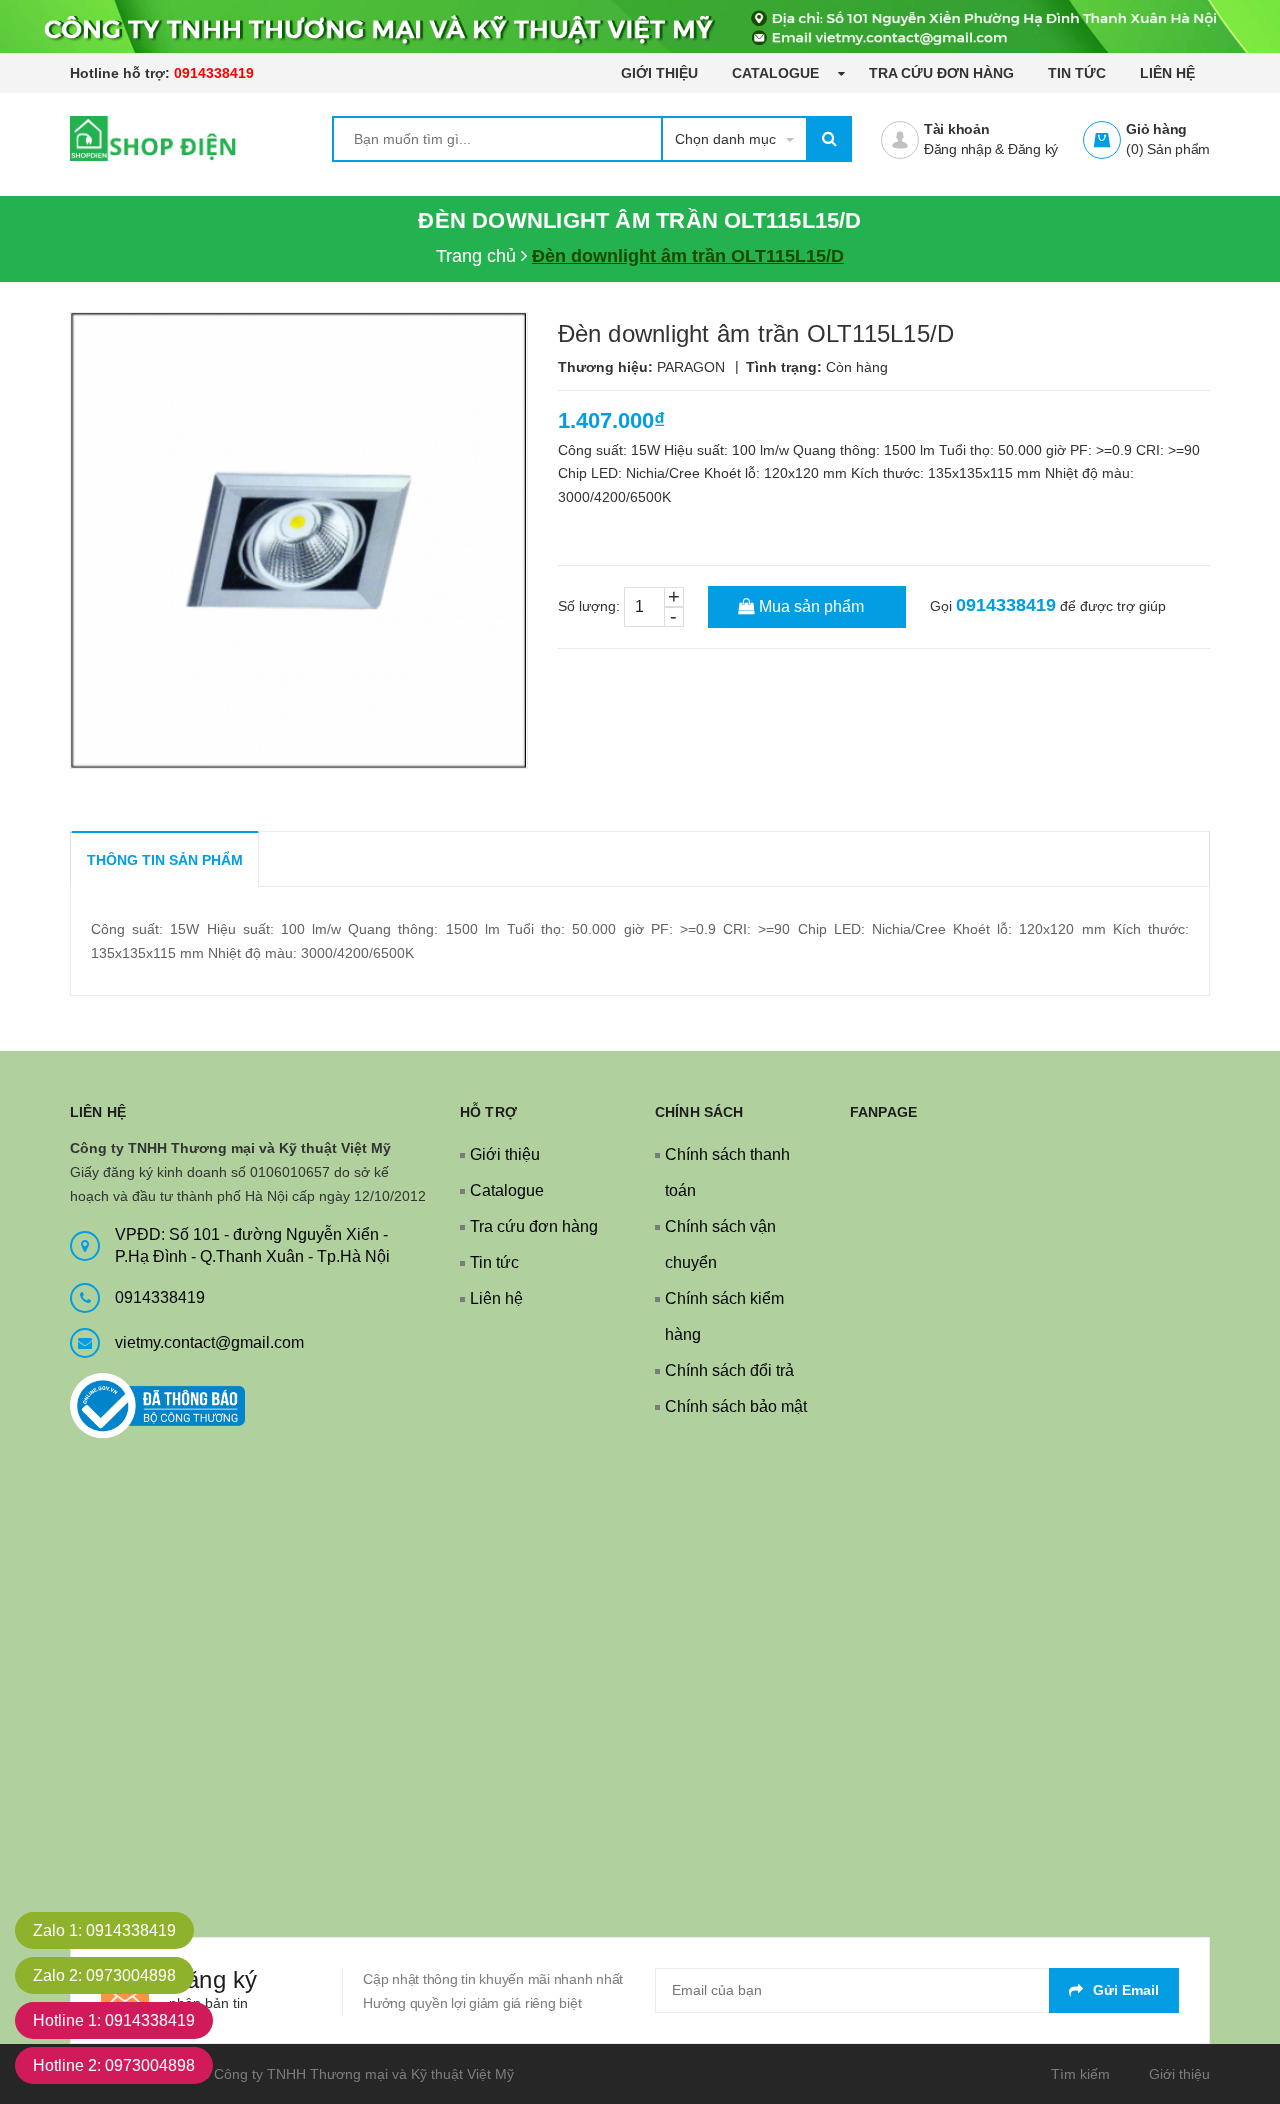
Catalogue (777, 73)
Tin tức (1077, 73)
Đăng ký (1033, 149)
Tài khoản (957, 129)
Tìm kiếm (1080, 2074)
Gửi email (1126, 1990)
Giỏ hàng (1156, 129)
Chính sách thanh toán (727, 1172)
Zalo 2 (104, 1975)
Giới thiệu (659, 73)
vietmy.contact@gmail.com (209, 1342)
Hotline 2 (114, 2065)
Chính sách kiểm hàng (724, 1316)
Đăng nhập (958, 149)
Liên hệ (1167, 73)
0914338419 (214, 73)
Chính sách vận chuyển (720, 1244)
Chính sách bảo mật (736, 1406)
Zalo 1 (104, 1930)
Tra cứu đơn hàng (941, 73)
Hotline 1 (114, 2020)
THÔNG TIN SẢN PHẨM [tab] (165, 860)
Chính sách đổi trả (729, 1370)
